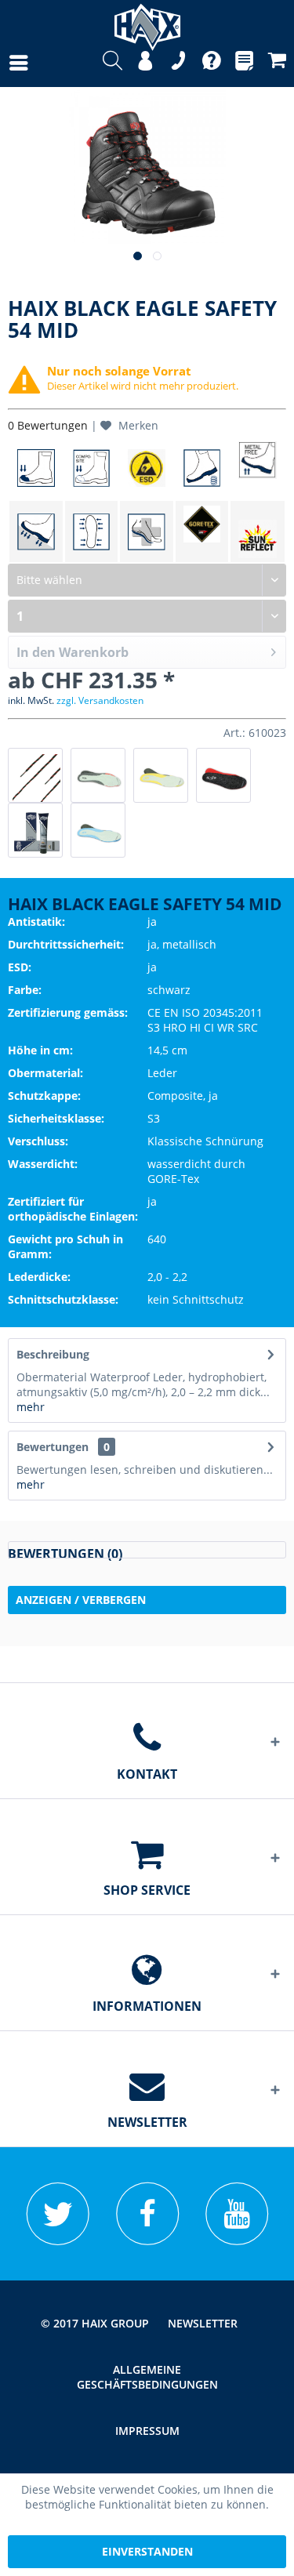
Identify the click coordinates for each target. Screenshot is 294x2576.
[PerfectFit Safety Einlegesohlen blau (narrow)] (98, 830)
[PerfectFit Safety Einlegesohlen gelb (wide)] (161, 775)
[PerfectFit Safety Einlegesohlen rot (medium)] (98, 775)
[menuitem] (3, 63)
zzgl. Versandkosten (100, 700)
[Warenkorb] (277, 63)
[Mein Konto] (145, 63)
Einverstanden (147, 2551)
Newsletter (203, 2323)
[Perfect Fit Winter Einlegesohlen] (223, 775)
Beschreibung (53, 1354)
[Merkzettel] (244, 63)
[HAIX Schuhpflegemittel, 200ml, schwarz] (35, 830)
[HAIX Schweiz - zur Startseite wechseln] (147, 22)
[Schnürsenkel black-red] (35, 775)
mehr (31, 1407)
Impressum (147, 2431)
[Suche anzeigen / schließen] (113, 63)
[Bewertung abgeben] (147, 1550)
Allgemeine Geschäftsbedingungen (147, 2377)
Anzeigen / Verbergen (81, 1600)
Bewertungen (53, 1447)
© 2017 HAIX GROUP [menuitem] (95, 2323)
